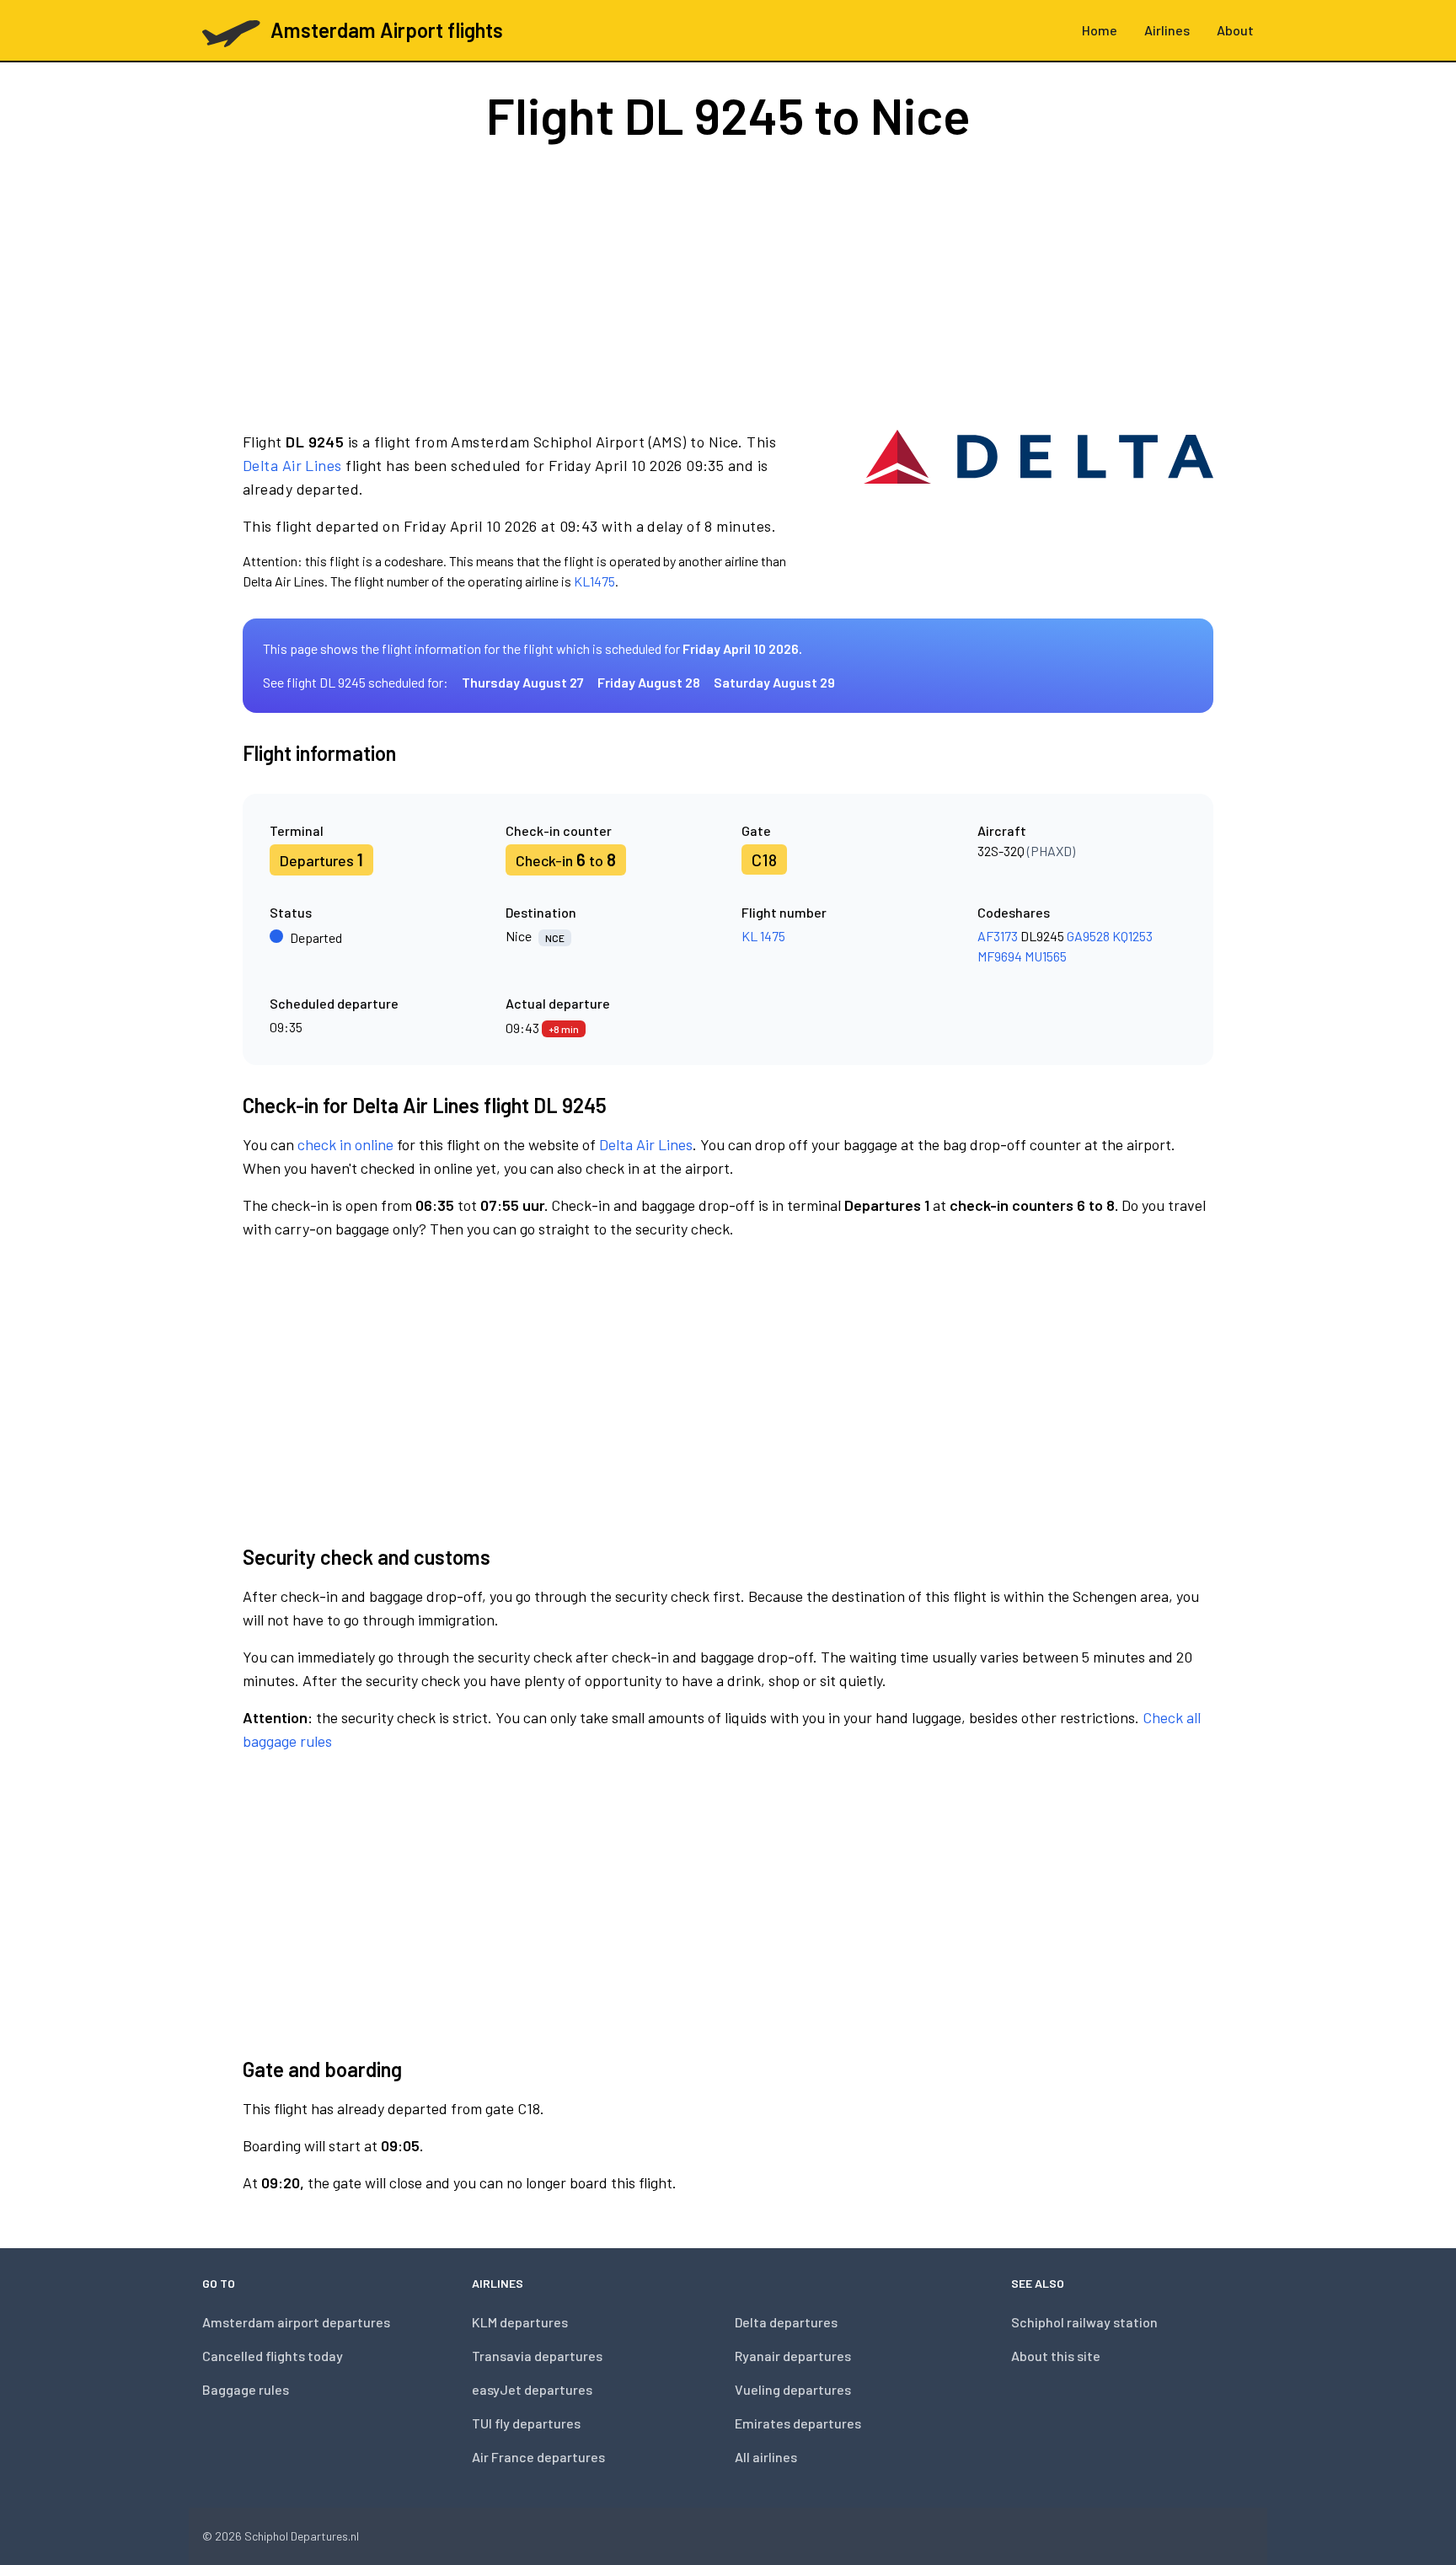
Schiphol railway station (1084, 2322)
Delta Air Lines (292, 465)
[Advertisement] (728, 285)
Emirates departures (798, 2423)
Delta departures (786, 2322)
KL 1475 (763, 936)
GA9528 (1088, 936)
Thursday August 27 (523, 682)
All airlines (766, 2457)
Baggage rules (246, 2389)
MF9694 (1000, 956)
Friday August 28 (649, 682)
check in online (345, 1144)
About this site (1056, 2356)
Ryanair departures (793, 2356)
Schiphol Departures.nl (302, 2536)
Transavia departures (537, 2356)
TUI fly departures (526, 2423)
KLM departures (520, 2322)
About (1235, 30)
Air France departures (538, 2457)
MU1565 (1046, 956)
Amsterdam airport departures (296, 2322)
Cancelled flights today (273, 2356)
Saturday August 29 (774, 682)
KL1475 (594, 581)
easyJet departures (532, 2389)
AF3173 (998, 936)
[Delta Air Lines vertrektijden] (1038, 511)
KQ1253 (1132, 936)
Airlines (1167, 30)
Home (1100, 30)
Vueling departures (793, 2389)
